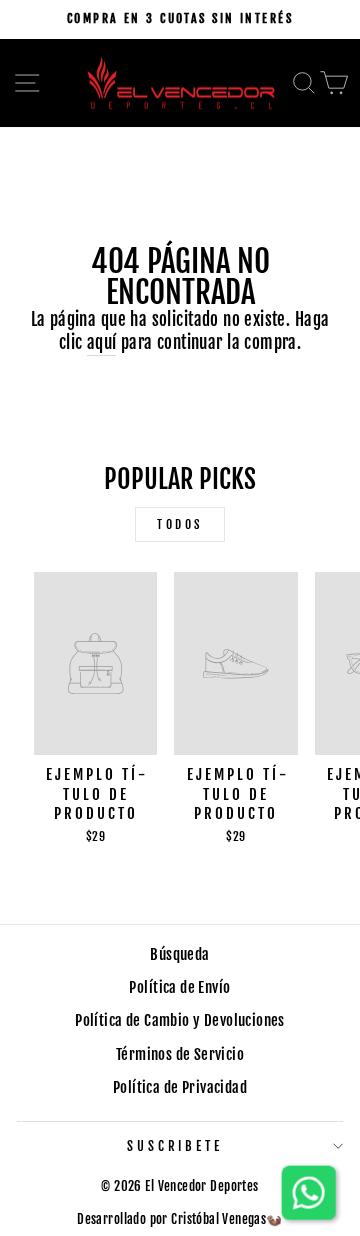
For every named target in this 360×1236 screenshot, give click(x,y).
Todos (180, 524)
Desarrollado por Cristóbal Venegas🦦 (180, 1219)
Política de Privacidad (180, 1087)
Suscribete (175, 1146)
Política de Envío (179, 987)
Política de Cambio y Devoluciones (180, 1020)
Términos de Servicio (180, 1054)
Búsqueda (179, 954)
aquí (102, 342)
